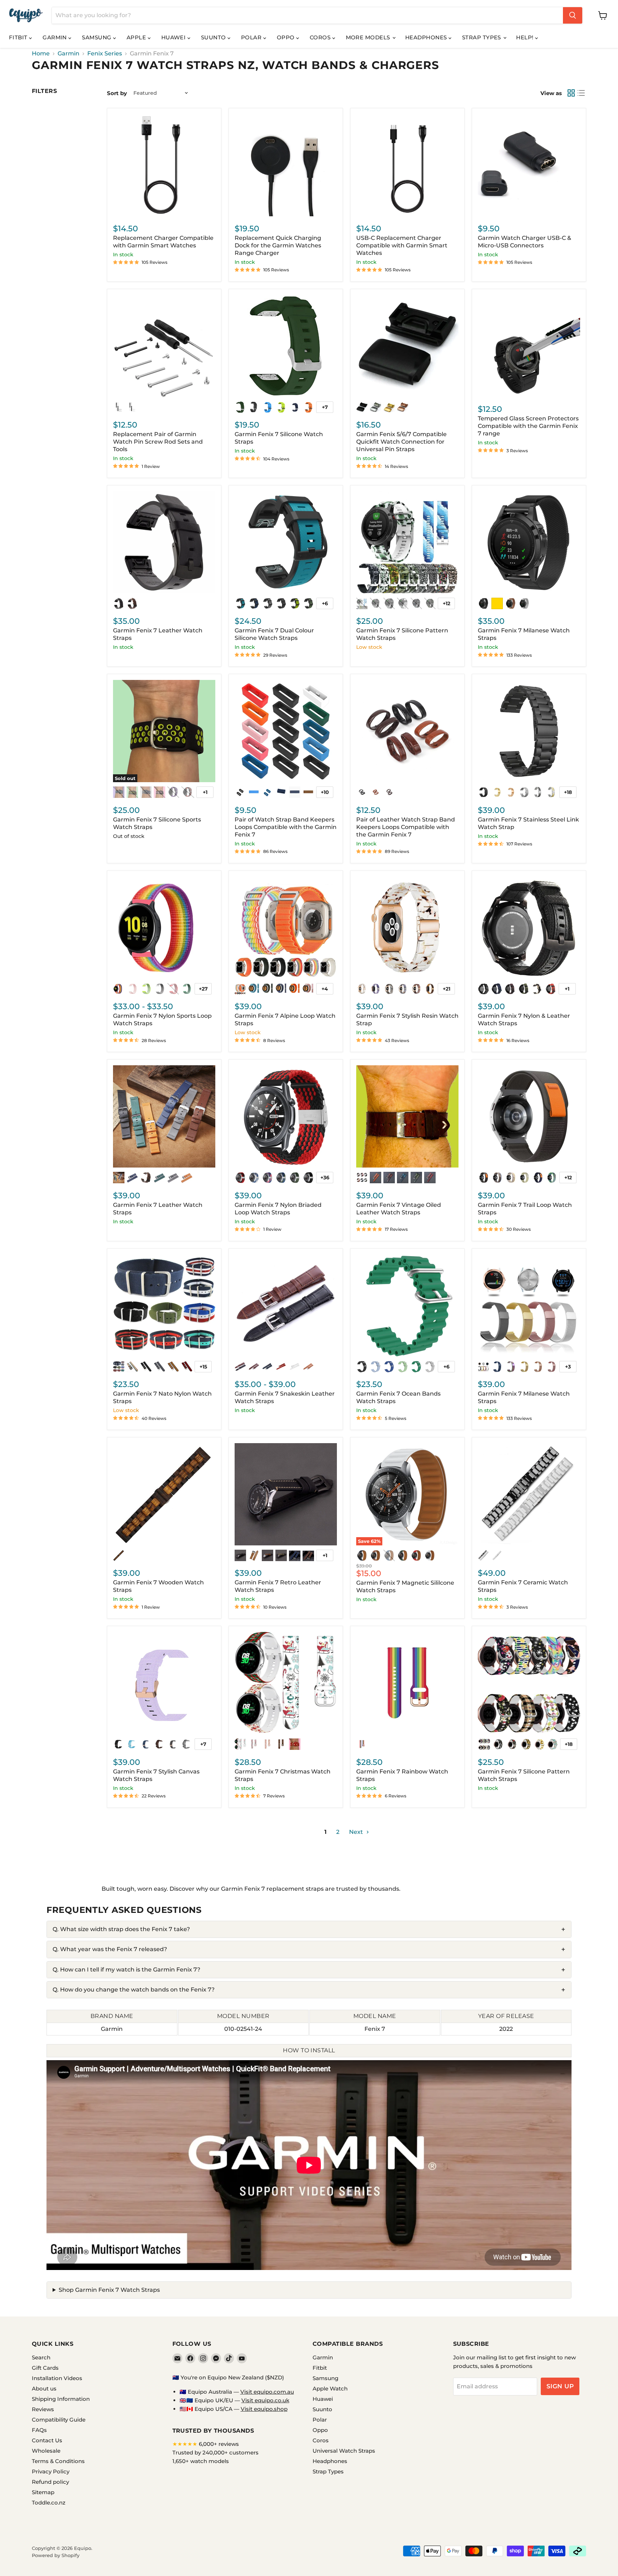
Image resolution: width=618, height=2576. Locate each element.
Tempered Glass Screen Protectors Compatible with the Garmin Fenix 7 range (528, 426)
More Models (369, 37)
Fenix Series (105, 54)
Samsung (97, 37)
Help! (526, 37)
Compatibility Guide (59, 2420)
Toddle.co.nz (49, 2503)
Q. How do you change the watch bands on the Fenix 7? (134, 1990)
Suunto (214, 37)
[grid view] (571, 93)
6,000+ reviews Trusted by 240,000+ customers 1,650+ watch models (215, 2452)
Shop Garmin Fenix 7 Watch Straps (109, 2290)
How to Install (309, 2050)
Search (41, 2357)
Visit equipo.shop (264, 2409)
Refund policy (50, 2482)
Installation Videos (57, 2378)
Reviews (43, 2409)
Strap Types (482, 37)
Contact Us (47, 2440)
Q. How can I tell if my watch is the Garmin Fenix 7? (126, 1970)
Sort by (117, 93)
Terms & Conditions (58, 2461)
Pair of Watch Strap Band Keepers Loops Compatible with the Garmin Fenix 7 (286, 827)
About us (44, 2389)
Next (357, 1832)
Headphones (427, 37)
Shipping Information (61, 2399)
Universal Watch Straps (344, 2451)
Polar (252, 37)
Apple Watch (330, 2389)
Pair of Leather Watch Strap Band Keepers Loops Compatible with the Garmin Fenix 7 (406, 827)
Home (41, 54)
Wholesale (46, 2451)
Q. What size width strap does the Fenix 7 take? (121, 1929)
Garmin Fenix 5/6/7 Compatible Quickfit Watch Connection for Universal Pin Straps (401, 442)
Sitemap (43, 2492)
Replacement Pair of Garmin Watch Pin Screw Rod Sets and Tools (158, 442)
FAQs (39, 2430)
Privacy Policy (51, 2471)
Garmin (55, 37)
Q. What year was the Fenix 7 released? (110, 1949)
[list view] (581, 93)
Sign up (560, 2386)
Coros (321, 37)
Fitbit (19, 37)
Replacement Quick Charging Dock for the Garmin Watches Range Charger (278, 245)
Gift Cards (45, 2368)
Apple (137, 37)
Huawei (174, 37)
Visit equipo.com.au (267, 2392)
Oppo (286, 37)
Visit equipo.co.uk (265, 2400)
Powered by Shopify (56, 2555)
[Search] (573, 15)
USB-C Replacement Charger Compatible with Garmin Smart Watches (402, 245)
